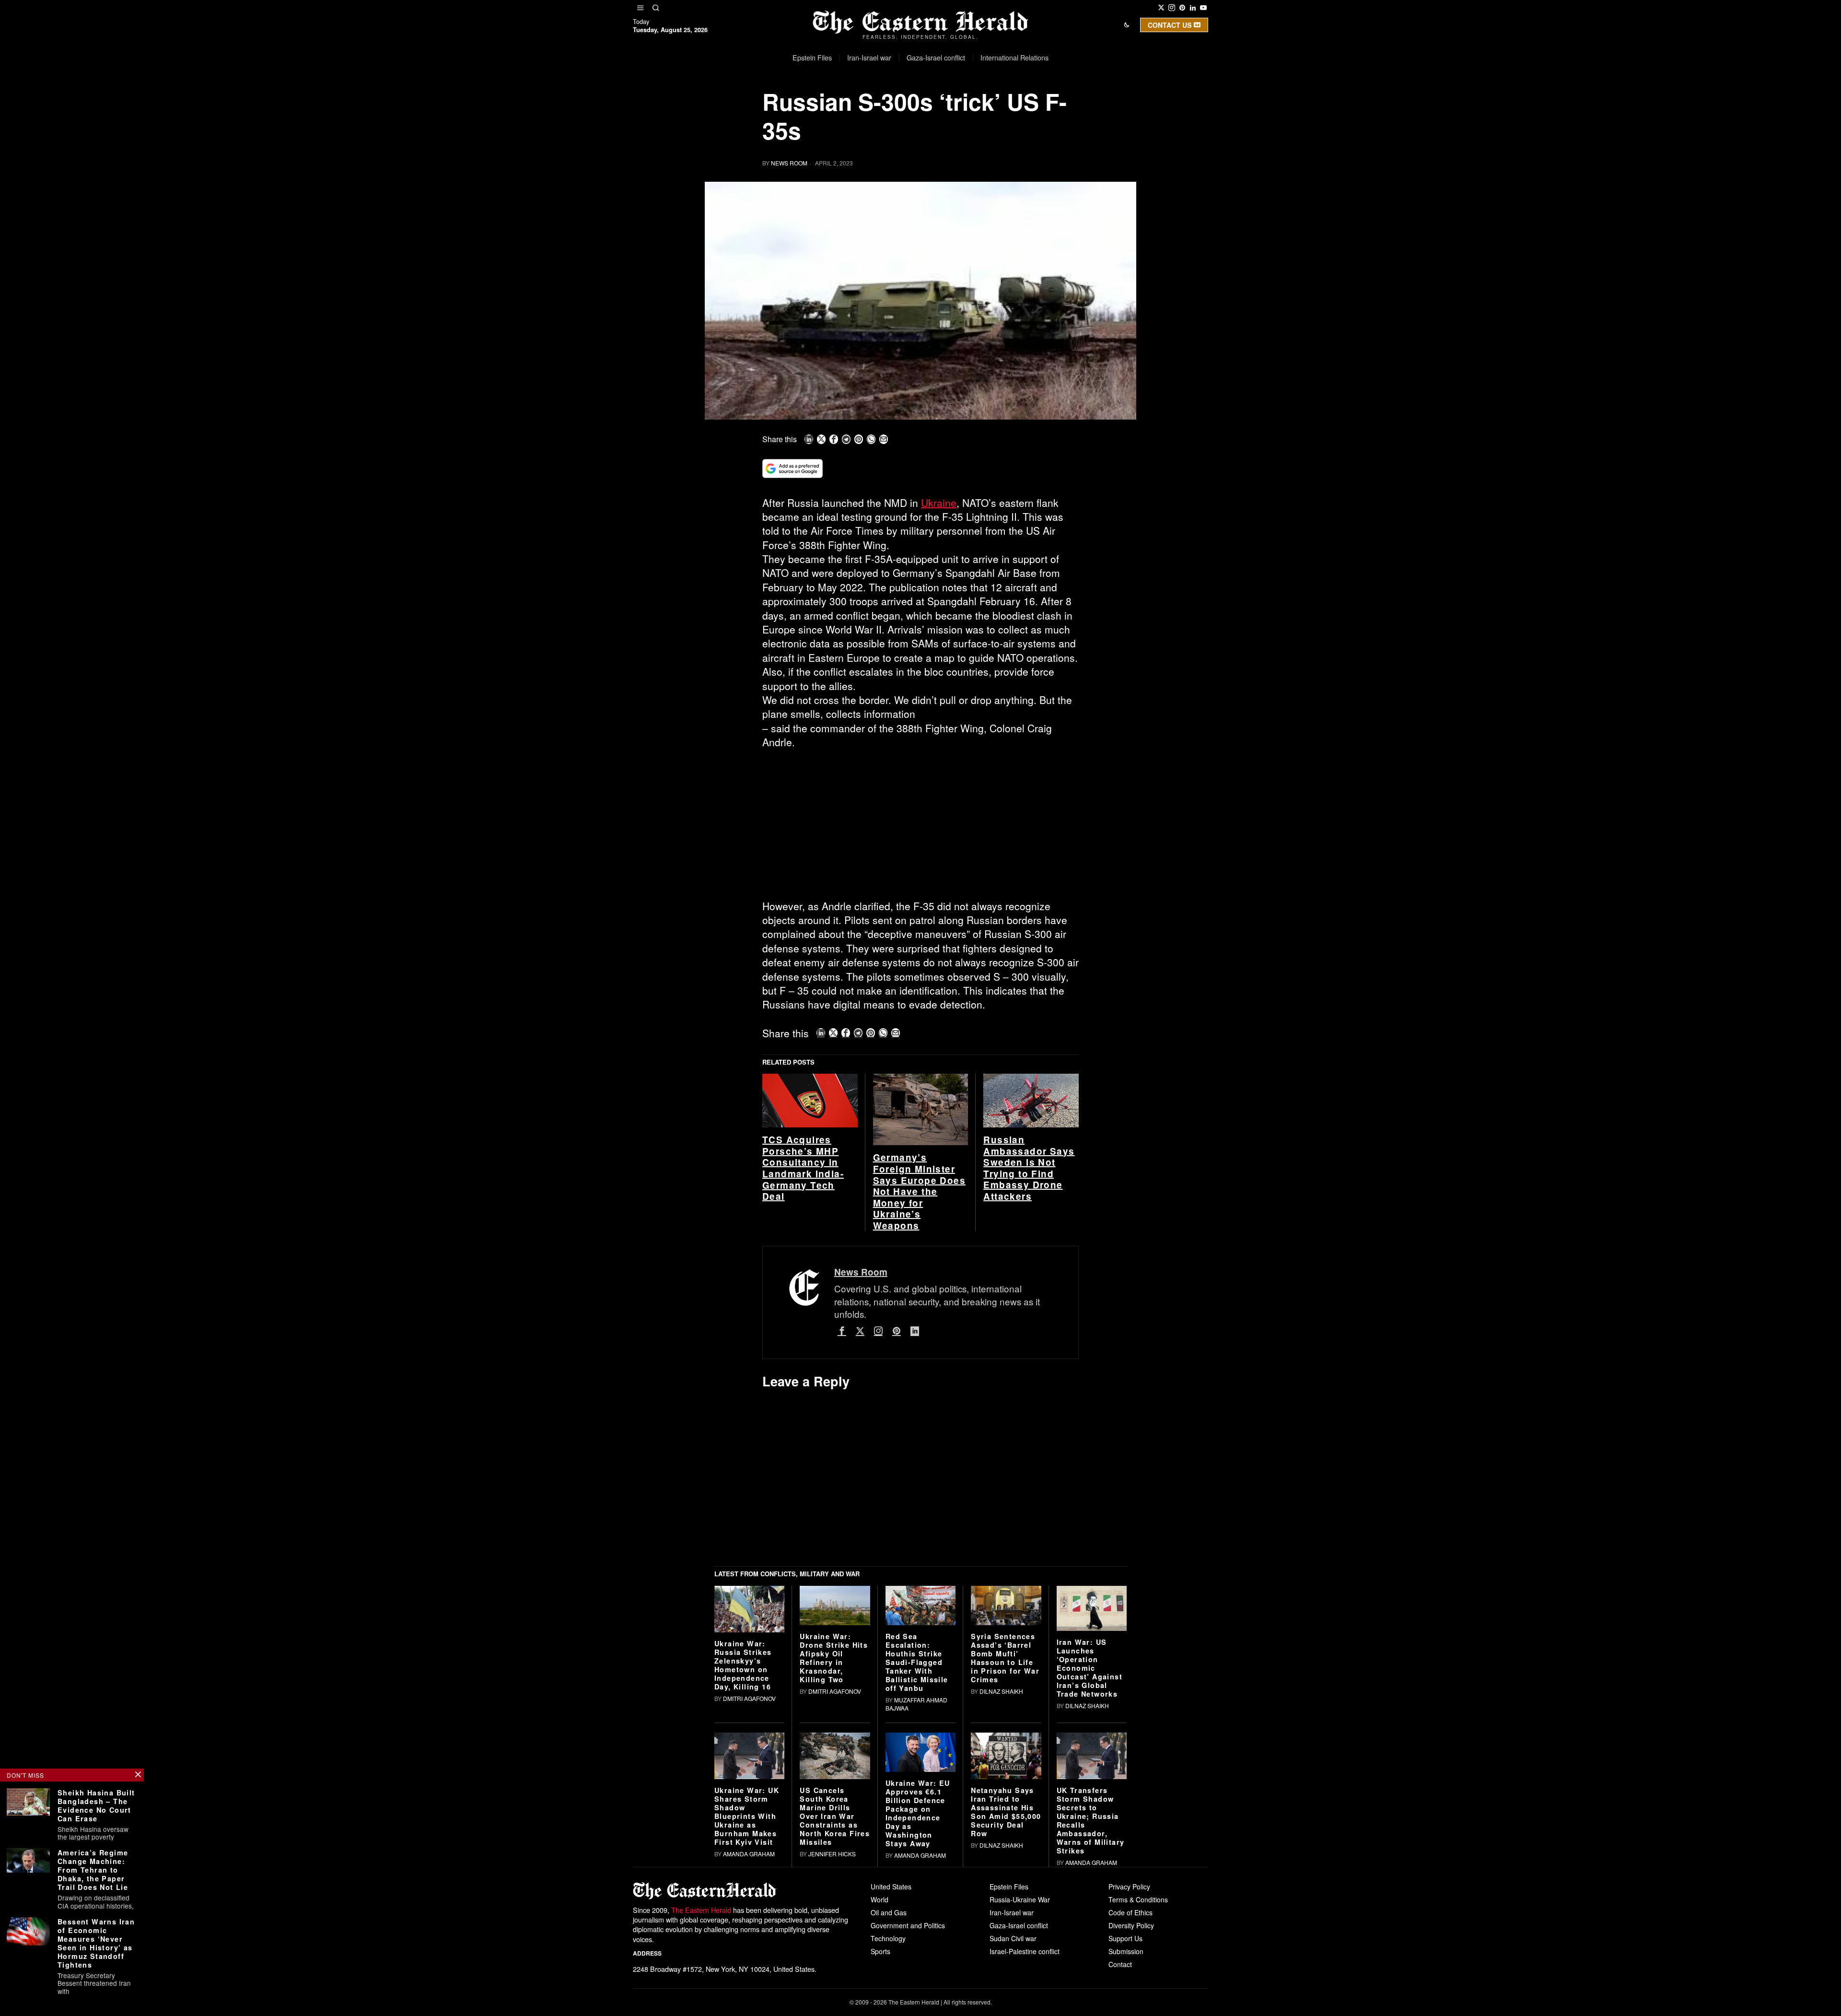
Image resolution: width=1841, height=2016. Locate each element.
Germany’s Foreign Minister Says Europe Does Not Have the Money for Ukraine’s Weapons (919, 1341)
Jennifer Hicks (832, 2003)
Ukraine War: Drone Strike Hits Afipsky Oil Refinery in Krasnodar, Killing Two (834, 1806)
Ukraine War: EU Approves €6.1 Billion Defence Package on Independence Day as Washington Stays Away (918, 1962)
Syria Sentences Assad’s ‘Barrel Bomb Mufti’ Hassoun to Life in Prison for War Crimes (1005, 1806)
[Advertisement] (920, 828)
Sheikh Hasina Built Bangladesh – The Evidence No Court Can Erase (96, 1805)
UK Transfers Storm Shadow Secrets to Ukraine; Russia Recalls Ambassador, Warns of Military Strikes (1091, 1969)
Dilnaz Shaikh (1001, 1840)
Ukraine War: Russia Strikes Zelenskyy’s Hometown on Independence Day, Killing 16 (743, 1814)
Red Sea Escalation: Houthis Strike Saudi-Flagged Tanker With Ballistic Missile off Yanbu (917, 1811)
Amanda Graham (749, 2003)
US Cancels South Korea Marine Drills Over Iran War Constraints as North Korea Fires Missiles (835, 1965)
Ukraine (939, 503)
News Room (789, 163)
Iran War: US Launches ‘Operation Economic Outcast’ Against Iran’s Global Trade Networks (1089, 1817)
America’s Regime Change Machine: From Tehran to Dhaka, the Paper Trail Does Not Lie (93, 1870)
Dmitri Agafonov (749, 1847)
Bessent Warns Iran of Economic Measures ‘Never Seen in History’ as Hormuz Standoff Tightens (96, 1943)
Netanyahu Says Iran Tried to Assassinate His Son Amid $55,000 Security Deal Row (1006, 1961)
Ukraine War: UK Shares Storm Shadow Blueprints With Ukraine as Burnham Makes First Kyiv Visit (747, 1965)
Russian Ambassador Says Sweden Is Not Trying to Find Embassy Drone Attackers (1029, 1317)
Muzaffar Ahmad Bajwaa (916, 1853)
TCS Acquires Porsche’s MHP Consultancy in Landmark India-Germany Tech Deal (803, 1317)
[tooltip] (1161, 8)
